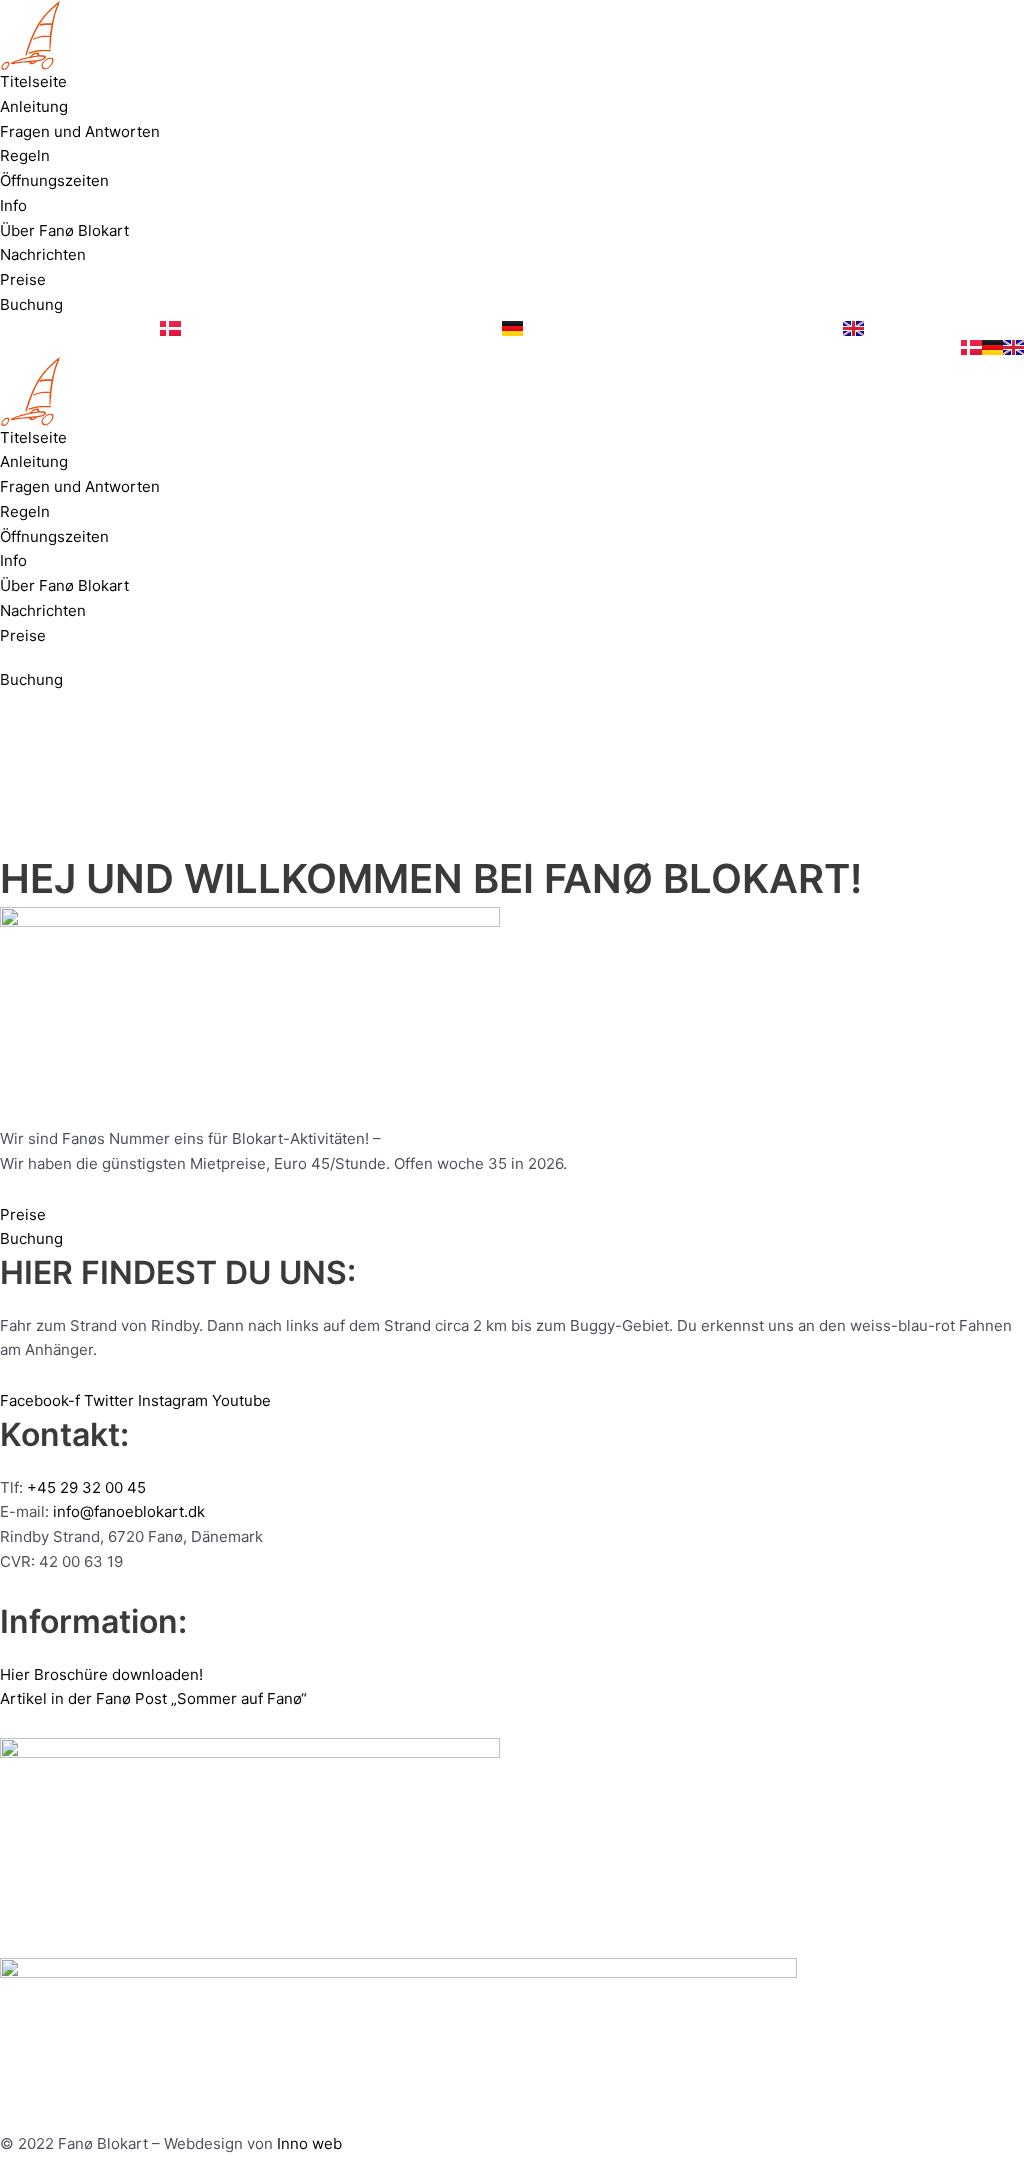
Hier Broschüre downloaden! (101, 1674)
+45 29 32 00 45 (86, 1487)
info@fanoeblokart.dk (129, 1511)
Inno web (309, 2143)
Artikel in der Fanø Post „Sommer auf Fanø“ (153, 1698)
